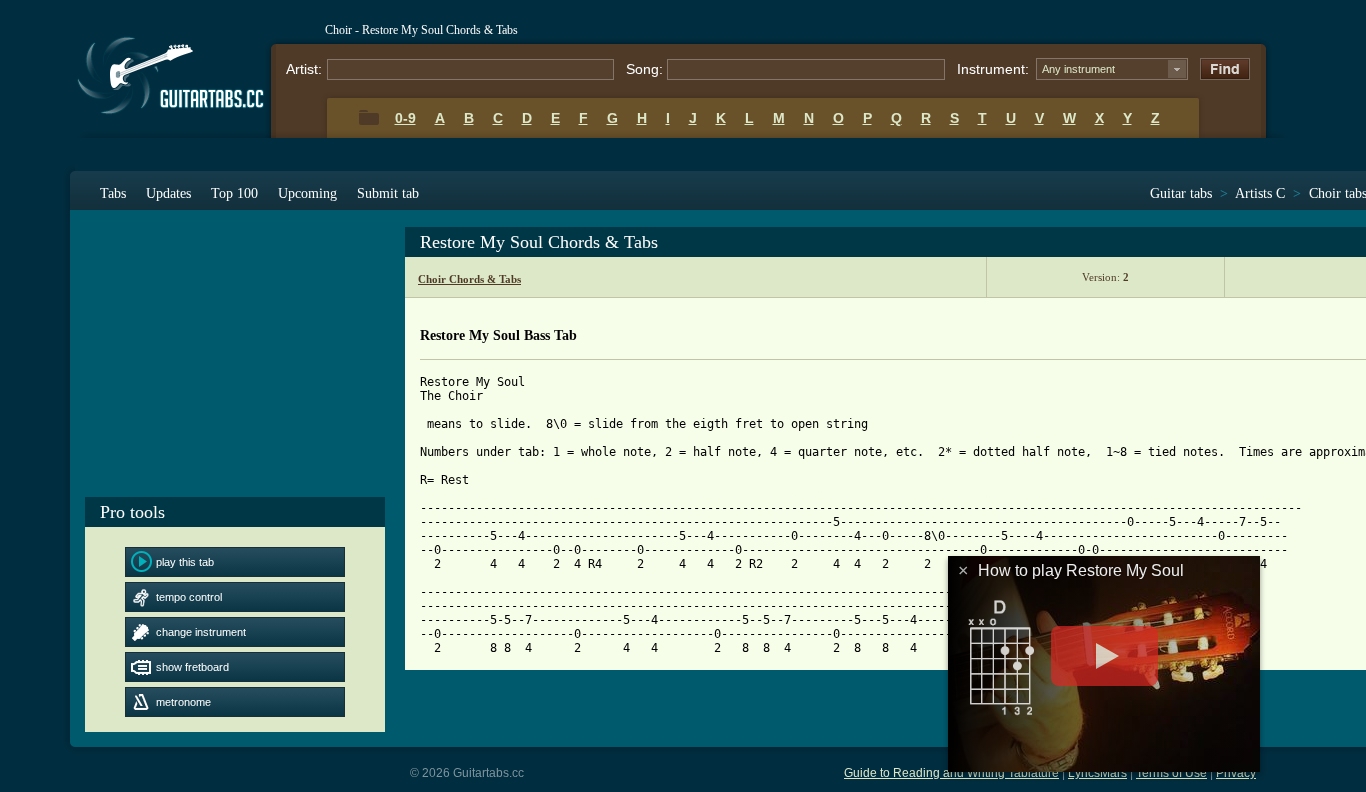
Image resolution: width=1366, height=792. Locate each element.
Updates (168, 193)
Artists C (1260, 193)
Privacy (1236, 773)
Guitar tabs (1181, 193)
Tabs (113, 193)
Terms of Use (1171, 773)
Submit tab (388, 193)
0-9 (405, 118)
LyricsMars (1097, 773)
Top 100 (234, 193)
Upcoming (307, 193)
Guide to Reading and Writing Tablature (951, 773)
